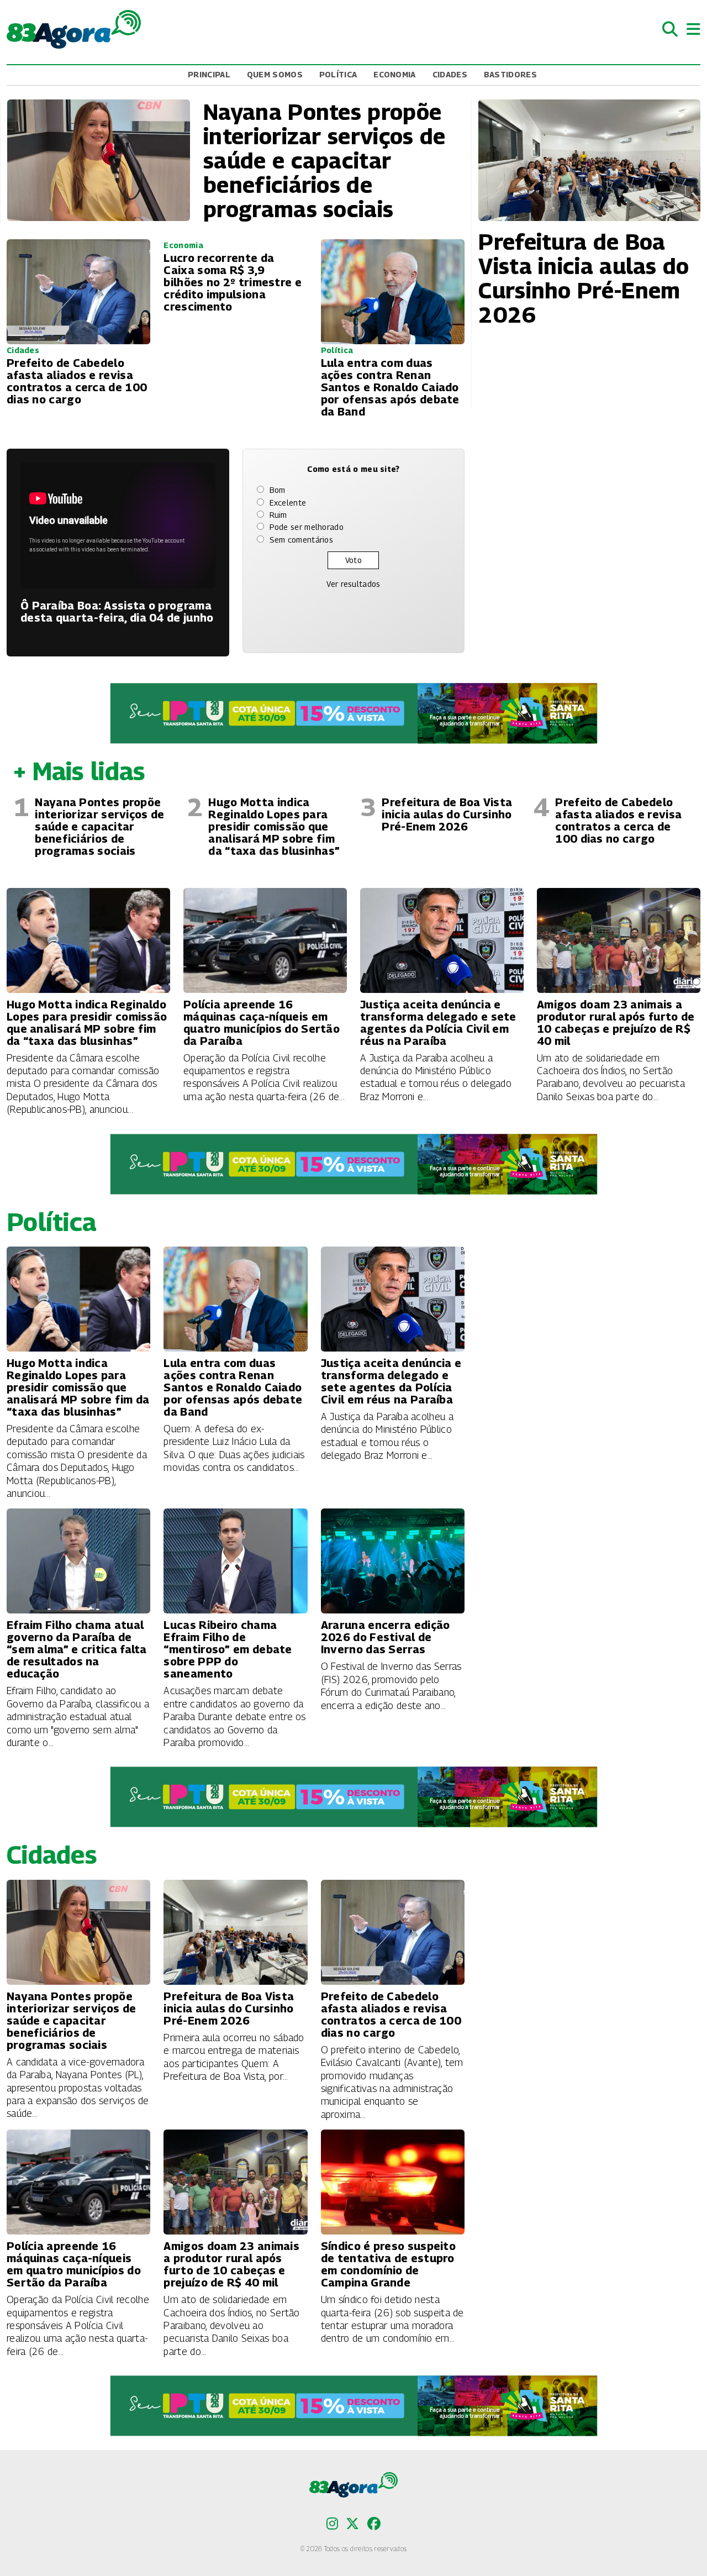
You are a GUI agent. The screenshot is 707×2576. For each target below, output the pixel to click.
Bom (278, 490)
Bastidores (510, 74)
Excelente (288, 503)
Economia (394, 74)
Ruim (278, 515)
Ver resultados (353, 584)
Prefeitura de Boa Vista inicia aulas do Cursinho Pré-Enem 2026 (447, 814)
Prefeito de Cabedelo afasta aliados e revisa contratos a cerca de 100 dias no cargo (618, 821)
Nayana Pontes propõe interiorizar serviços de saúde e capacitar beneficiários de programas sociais (99, 827)
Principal (209, 74)
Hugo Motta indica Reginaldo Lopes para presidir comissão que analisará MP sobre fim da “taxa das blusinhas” (274, 827)
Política (338, 74)
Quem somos (275, 74)
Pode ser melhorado (307, 527)
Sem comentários (302, 540)
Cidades (450, 74)
